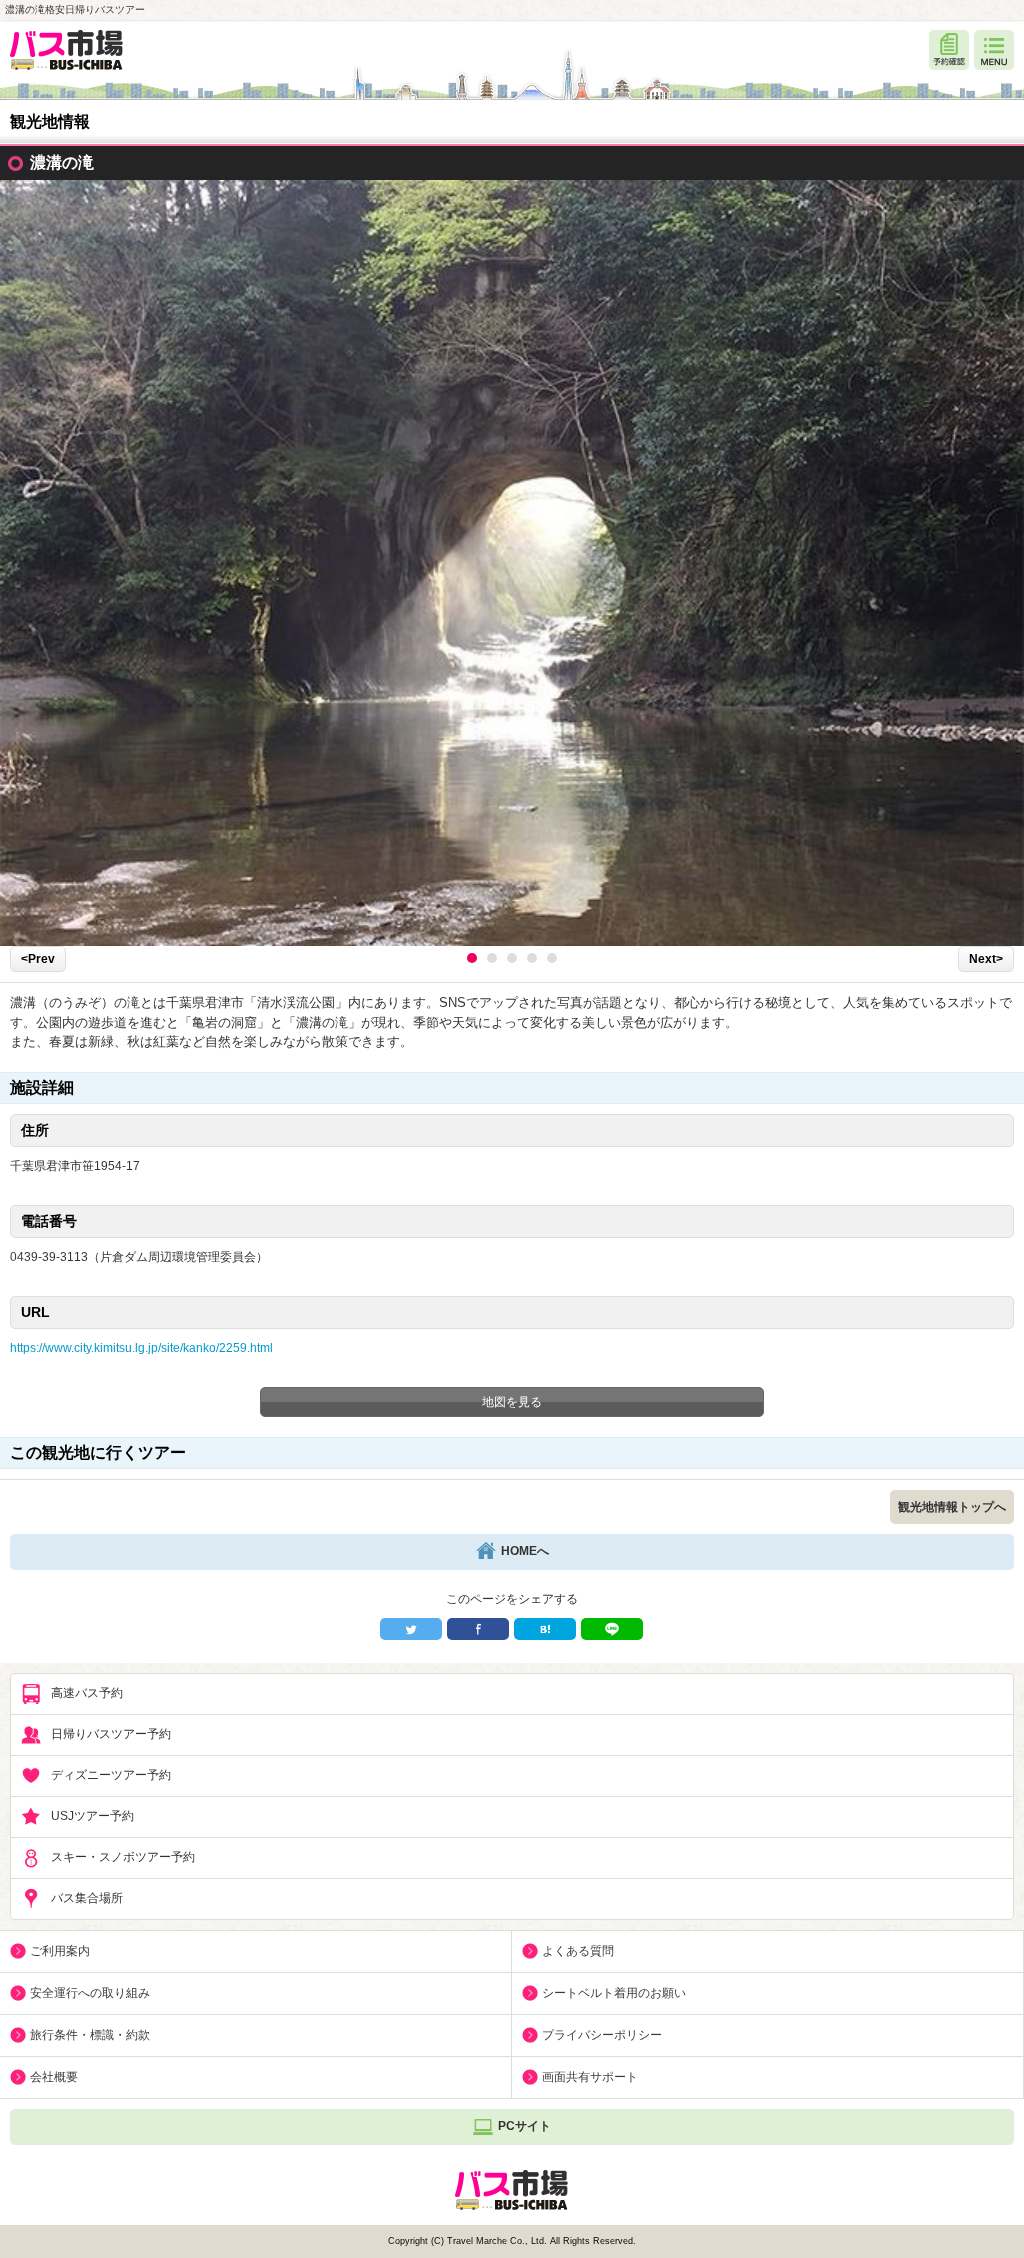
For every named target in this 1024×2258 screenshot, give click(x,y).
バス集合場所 (87, 1898)
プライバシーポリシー (602, 2035)
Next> (986, 959)
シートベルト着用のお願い (614, 1993)
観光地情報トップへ (952, 1507)
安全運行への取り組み (90, 1993)
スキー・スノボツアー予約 (123, 1857)
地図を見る (512, 1402)
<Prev (38, 959)
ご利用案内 (60, 1951)
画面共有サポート (590, 2077)
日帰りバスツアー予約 (111, 1734)
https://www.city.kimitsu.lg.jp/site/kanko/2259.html (141, 1348)
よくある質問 (578, 1951)
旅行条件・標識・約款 (90, 2035)
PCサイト (524, 2126)
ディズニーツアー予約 (111, 1775)
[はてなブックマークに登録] (545, 1629)
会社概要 (54, 2077)
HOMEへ (525, 1551)
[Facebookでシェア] (478, 1629)
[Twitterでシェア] (411, 1629)
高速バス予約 (87, 1693)
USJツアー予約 (92, 1816)
